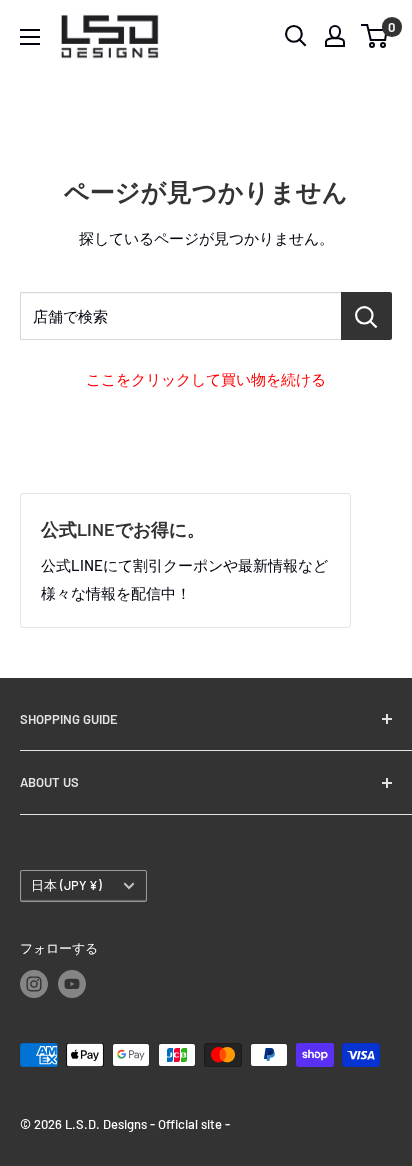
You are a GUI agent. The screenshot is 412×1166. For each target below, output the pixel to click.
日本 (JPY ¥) (66, 885)
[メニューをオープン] (30, 37)
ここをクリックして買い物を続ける (206, 379)
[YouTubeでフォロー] (72, 984)
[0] (375, 36)
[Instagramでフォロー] (34, 984)
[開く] (296, 36)
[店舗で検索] (366, 316)
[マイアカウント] (335, 36)
